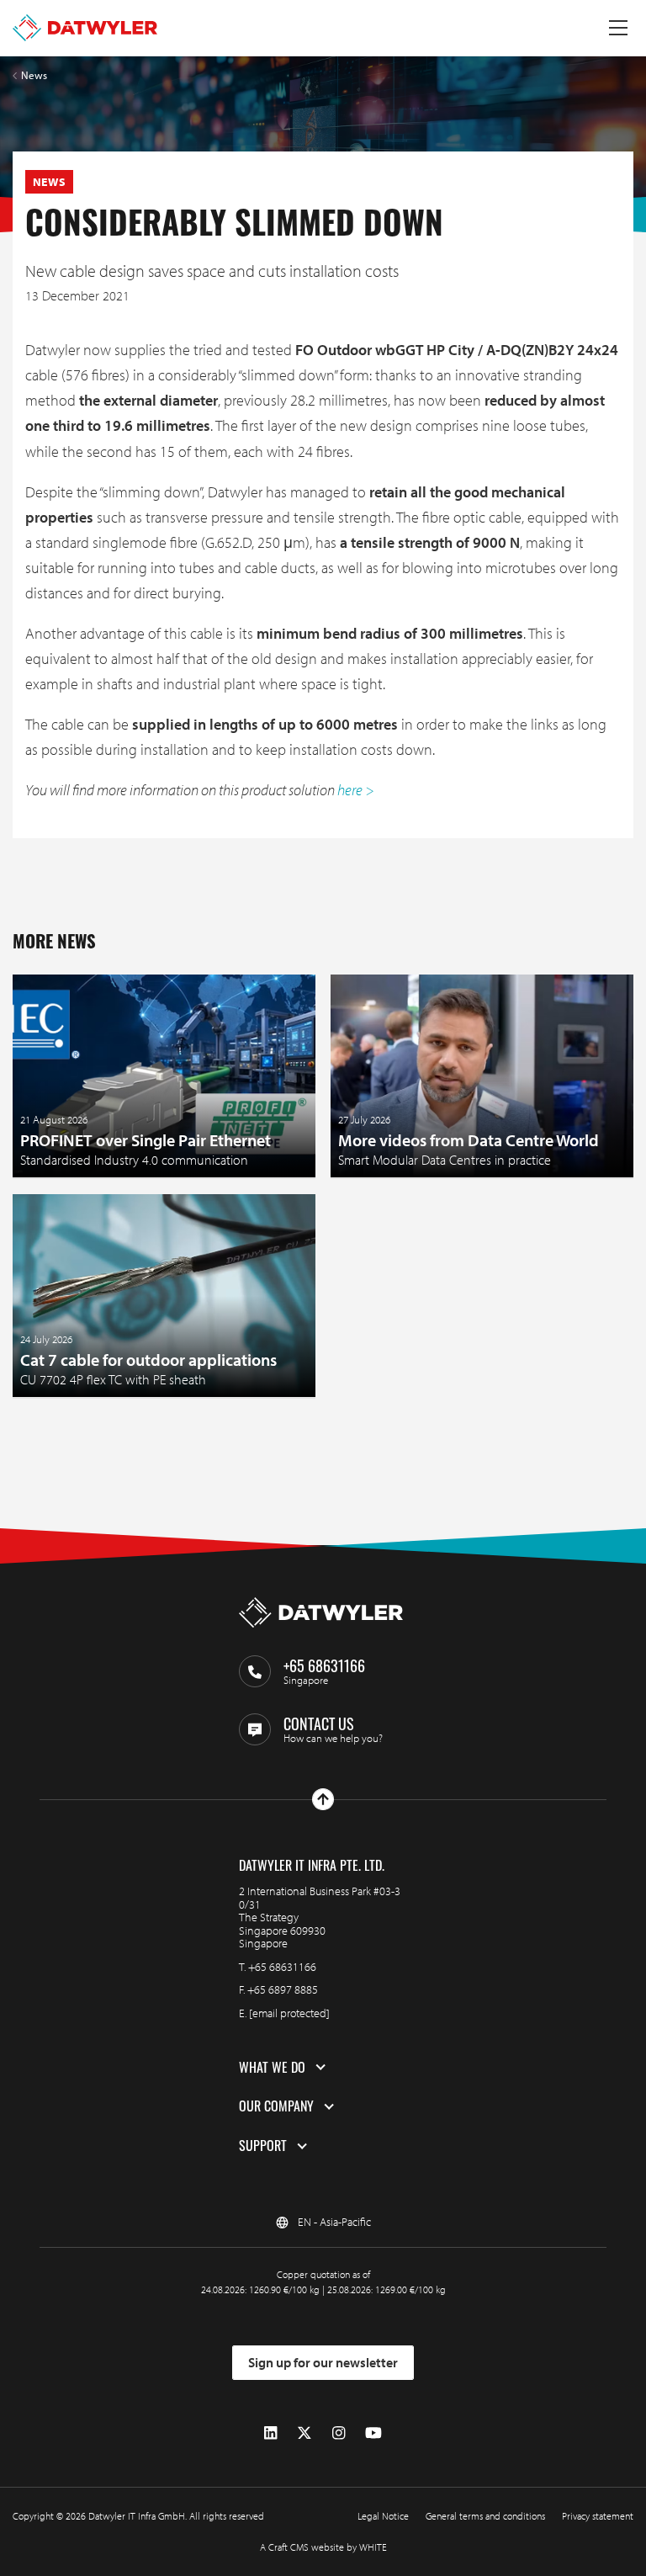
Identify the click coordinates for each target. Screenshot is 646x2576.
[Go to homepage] (85, 28)
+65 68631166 (282, 1967)
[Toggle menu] (618, 28)
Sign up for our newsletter (323, 2362)
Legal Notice (383, 2516)
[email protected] (289, 2013)
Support (263, 2146)
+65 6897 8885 (283, 1989)
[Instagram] (339, 2433)
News (34, 75)
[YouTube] (373, 2433)
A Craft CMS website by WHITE (323, 2547)
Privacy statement (598, 2516)
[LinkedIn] (270, 2433)
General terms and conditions (485, 2516)
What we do (272, 2068)
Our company (276, 2106)
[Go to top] (323, 1799)
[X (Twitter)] (304, 2433)
